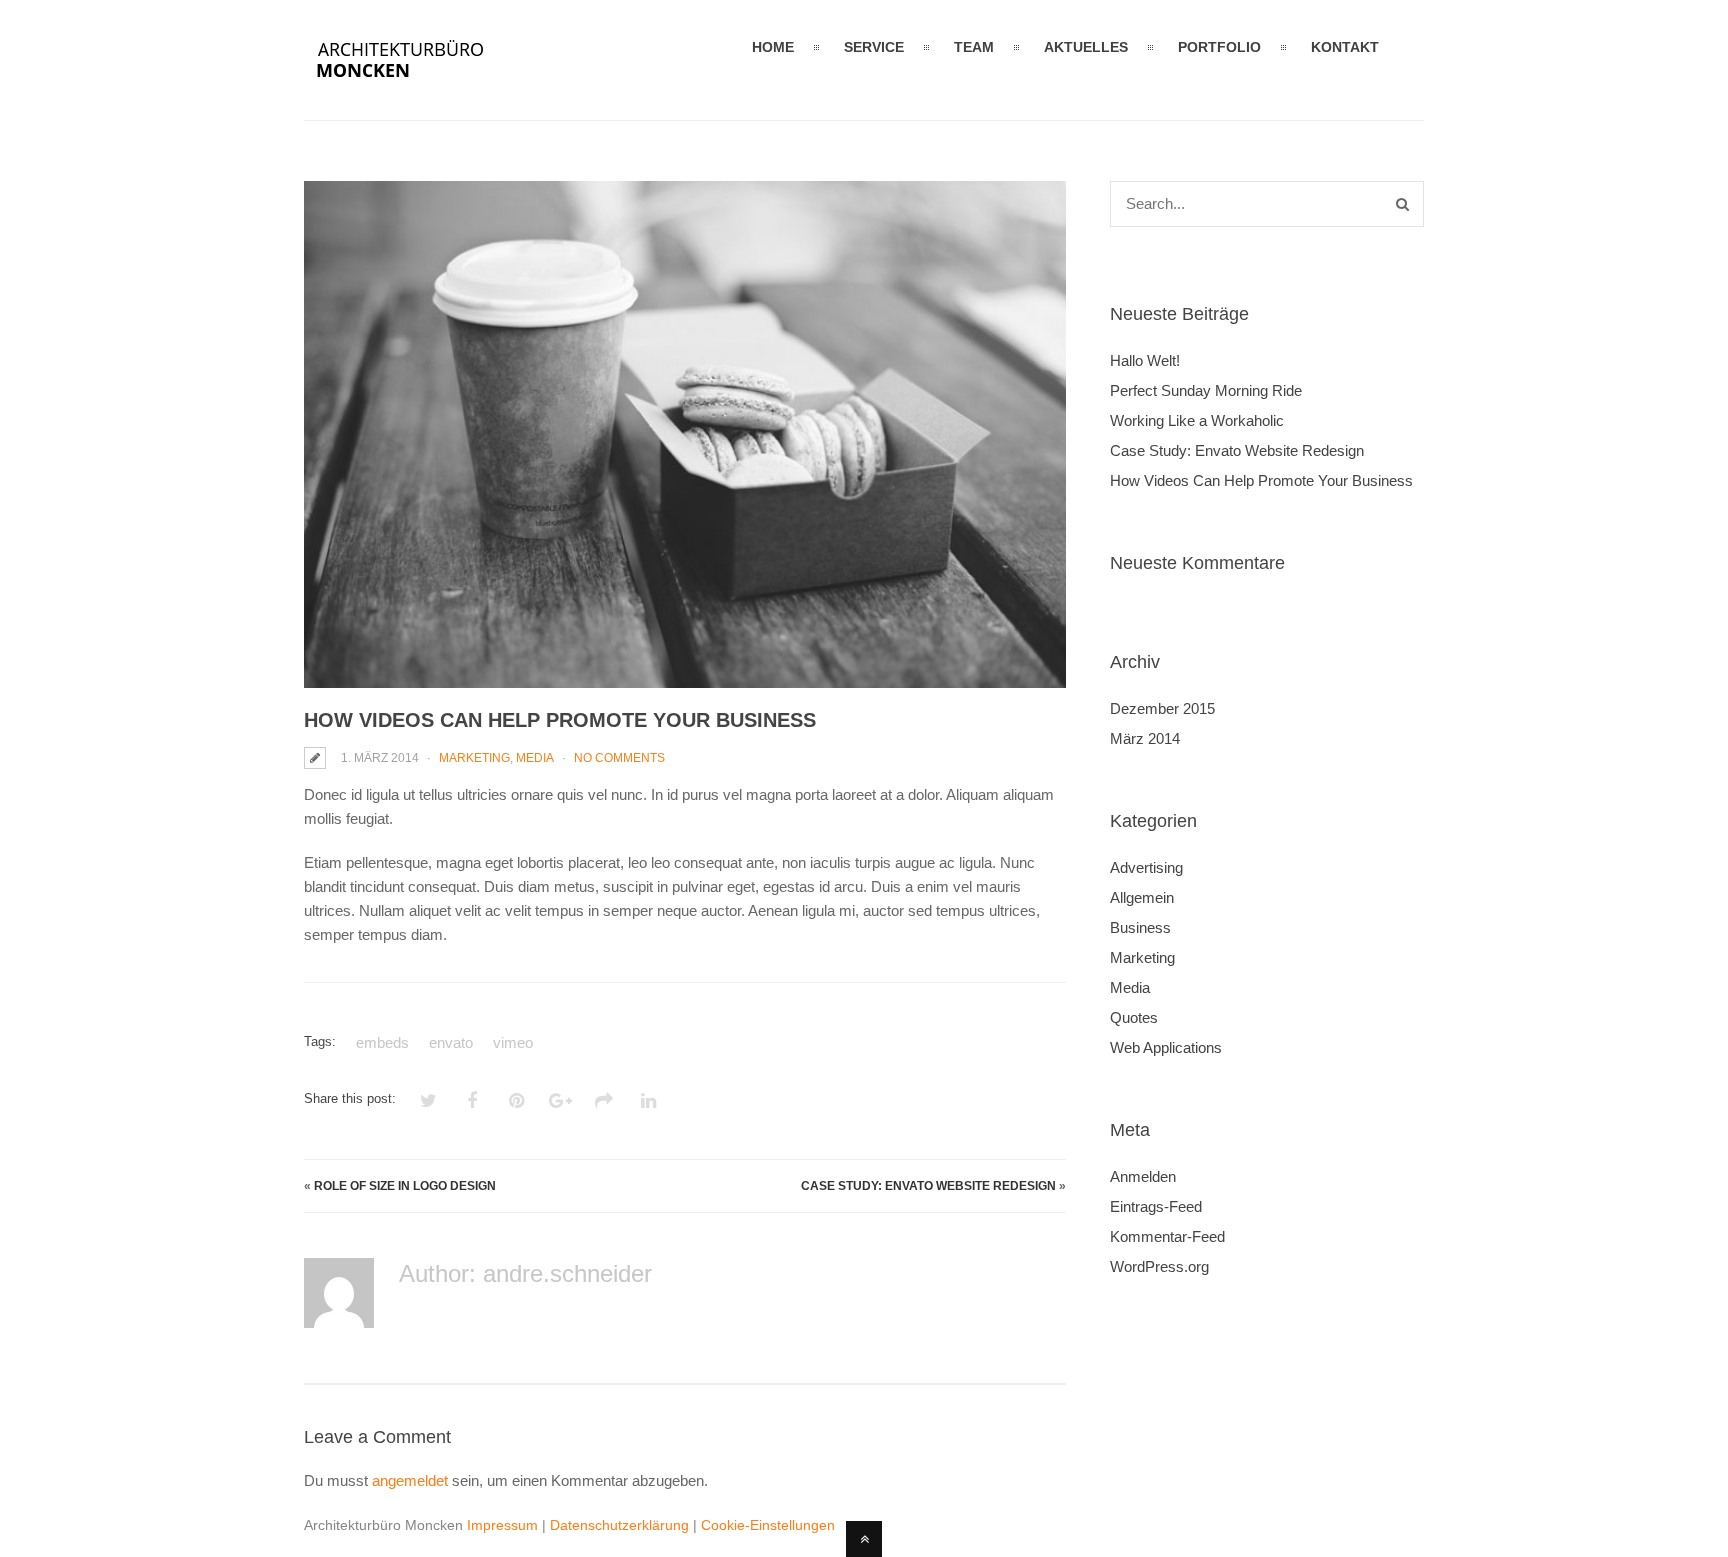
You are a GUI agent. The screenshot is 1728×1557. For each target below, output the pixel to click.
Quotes (1134, 1017)
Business (1140, 927)
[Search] (1402, 204)
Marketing (474, 758)
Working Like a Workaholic (1197, 420)
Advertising (1146, 867)
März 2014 (1145, 738)
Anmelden (1143, 1176)
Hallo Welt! (1145, 360)
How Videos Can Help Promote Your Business (1261, 480)
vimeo (513, 1042)
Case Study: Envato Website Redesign (928, 1186)
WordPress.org (1159, 1266)
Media (535, 758)
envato (451, 1042)
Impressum (502, 1525)
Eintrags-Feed (1156, 1206)
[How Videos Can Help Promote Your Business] (685, 434)
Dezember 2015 (1162, 708)
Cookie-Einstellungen (768, 1525)
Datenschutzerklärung (619, 1525)
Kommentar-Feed (1167, 1236)
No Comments (619, 758)
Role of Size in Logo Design (405, 1186)
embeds (382, 1042)
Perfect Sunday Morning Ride (1206, 390)
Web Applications (1166, 1047)
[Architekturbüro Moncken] (426, 82)
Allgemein (1142, 897)
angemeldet (410, 1480)
